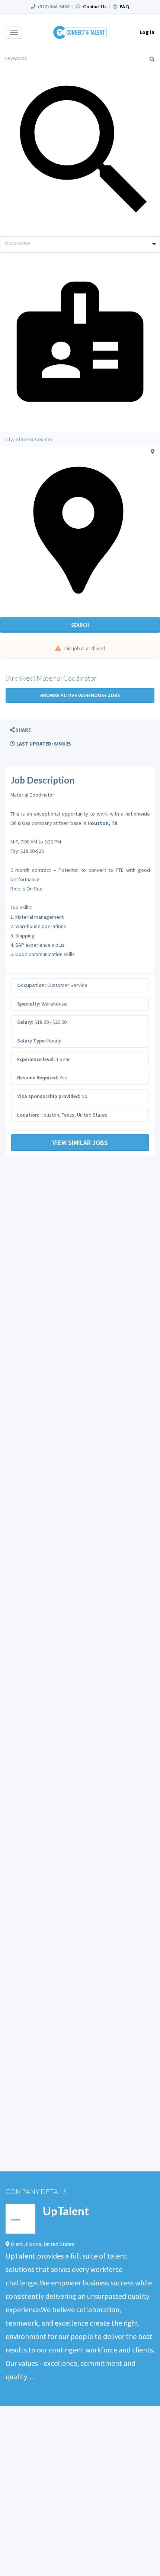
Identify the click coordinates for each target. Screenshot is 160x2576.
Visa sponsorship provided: (49, 1096)
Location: (28, 1115)
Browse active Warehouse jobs (80, 695)
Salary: (25, 1022)
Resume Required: (38, 1077)
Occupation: (32, 985)
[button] (20, 730)
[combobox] (80, 244)
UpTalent (66, 2211)
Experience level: (36, 1059)
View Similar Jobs (80, 1143)
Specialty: (29, 1004)
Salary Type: (32, 1041)
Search (80, 625)
